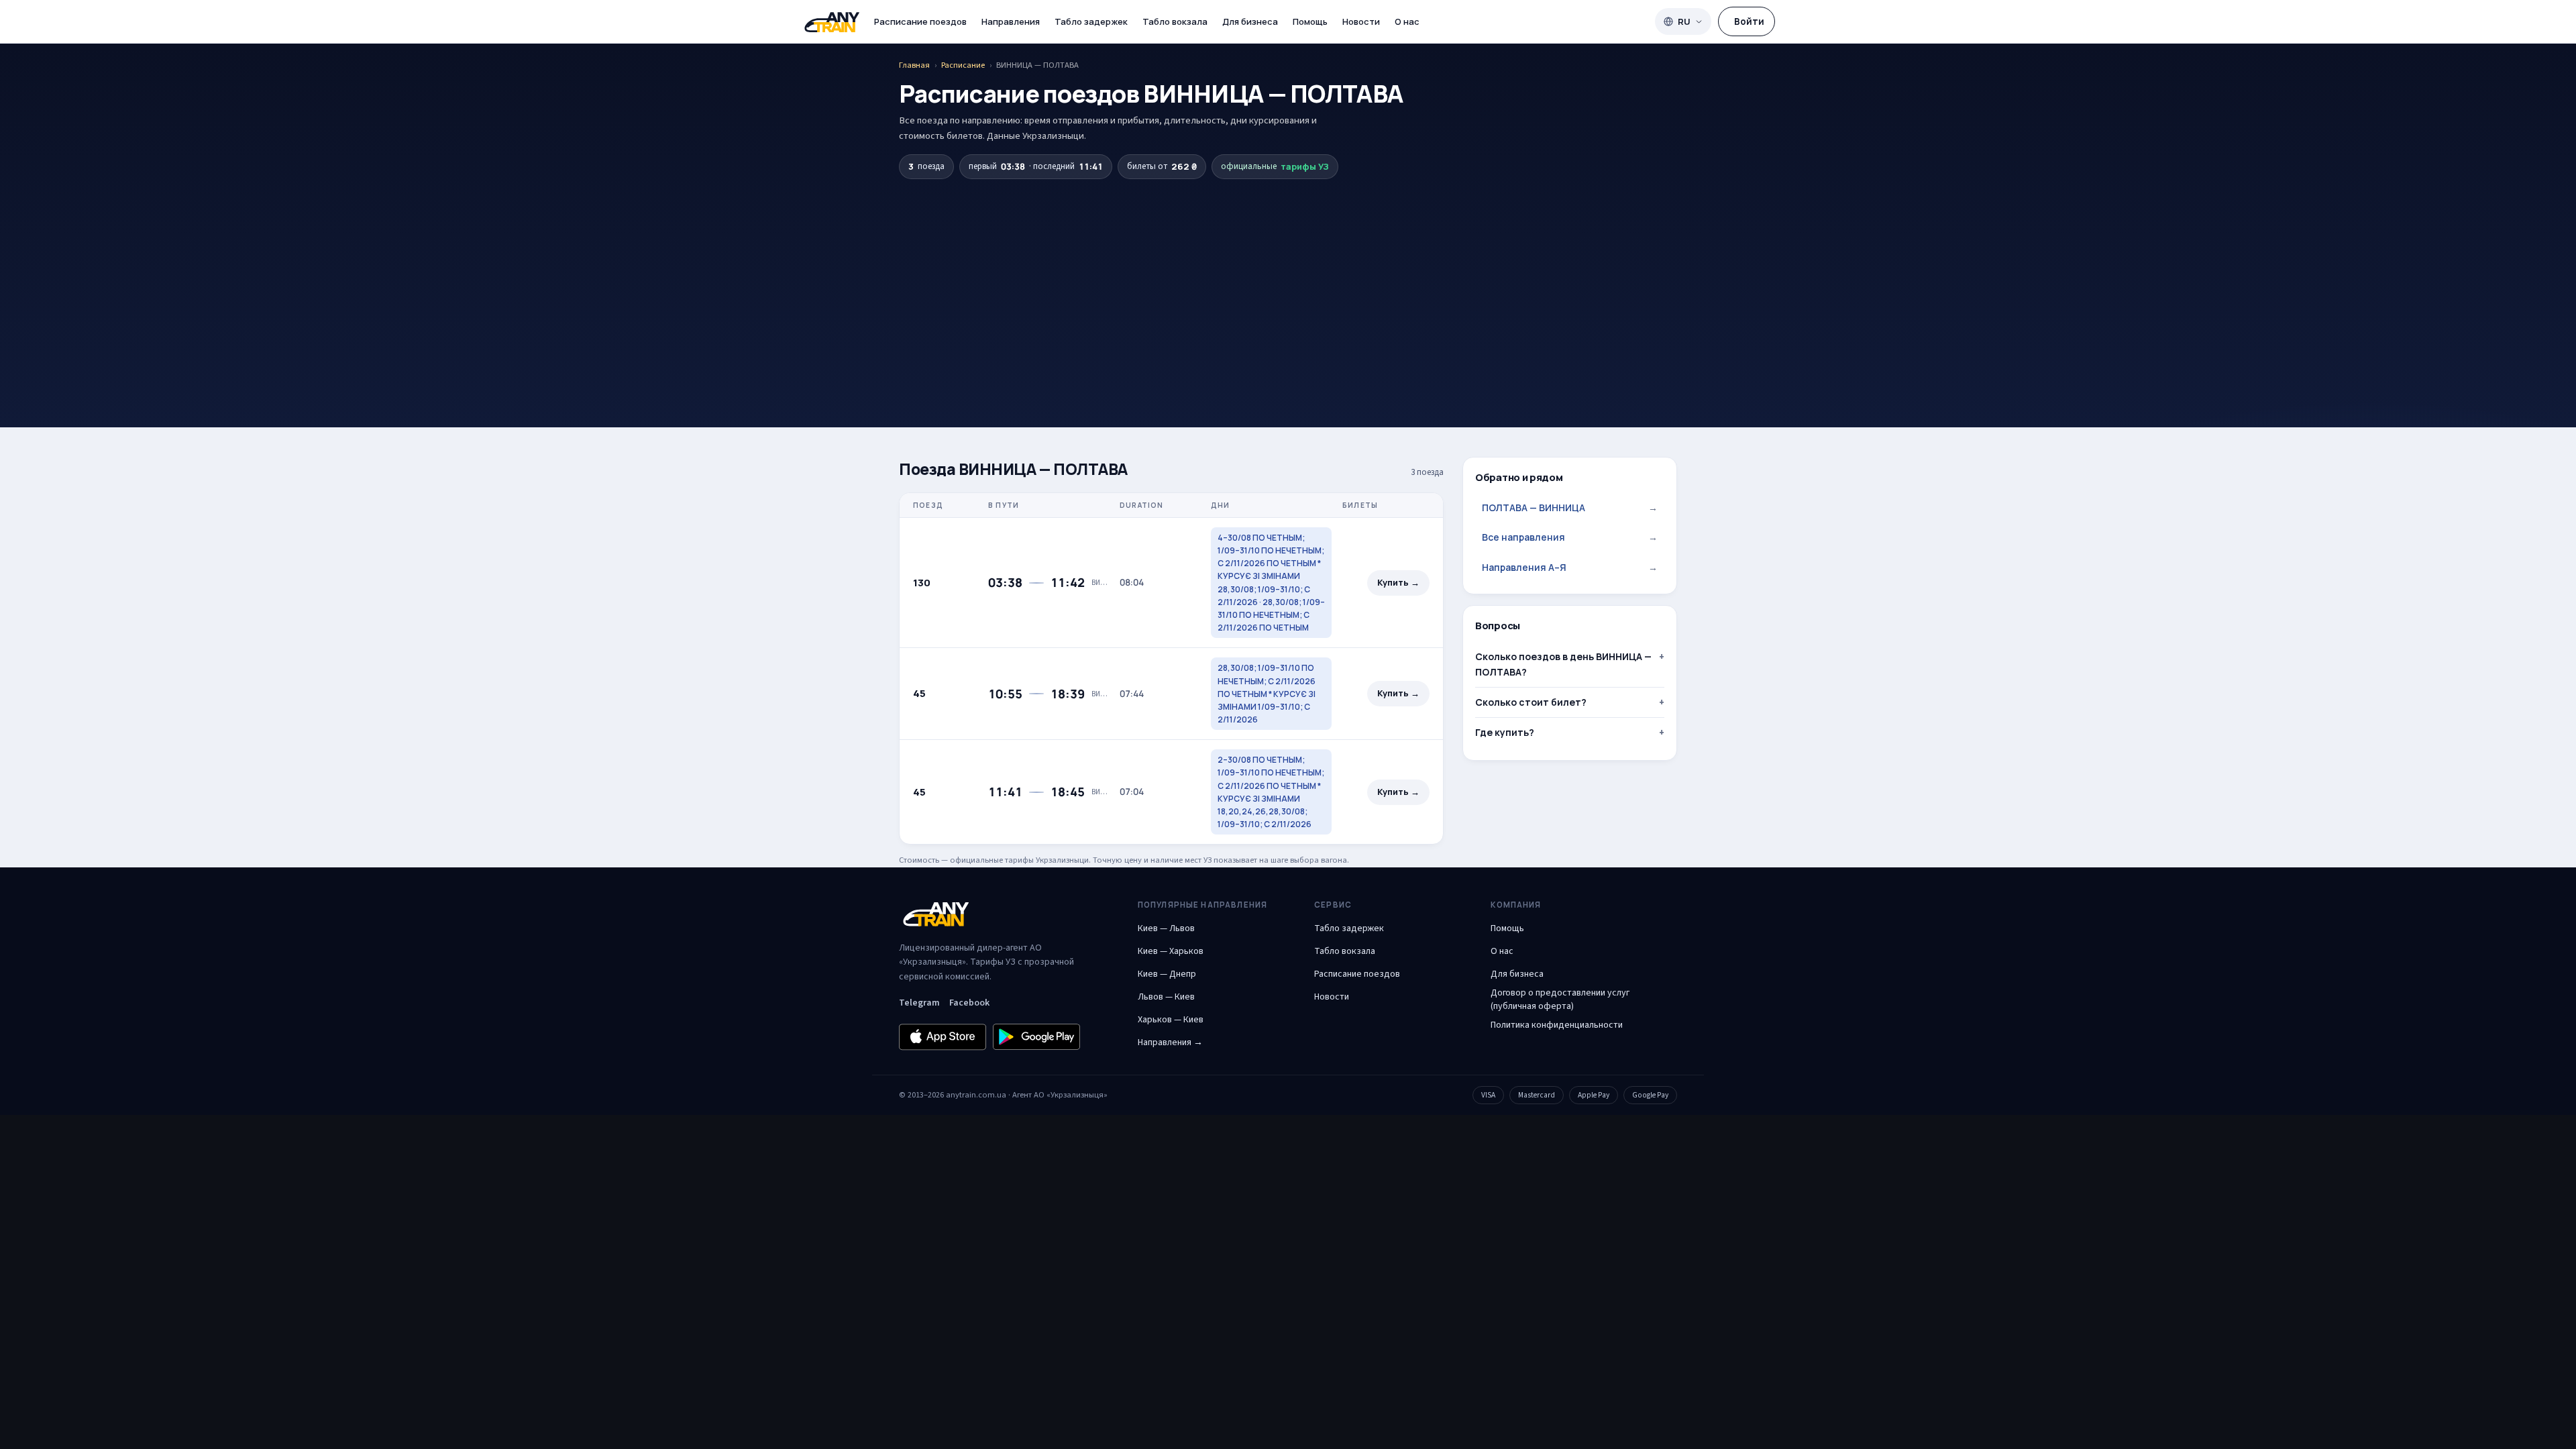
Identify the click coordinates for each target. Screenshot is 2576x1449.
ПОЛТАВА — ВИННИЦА (1570, 507)
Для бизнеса (1250, 21)
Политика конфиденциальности (1557, 1025)
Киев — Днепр (1167, 974)
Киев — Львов (1166, 928)
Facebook (969, 1003)
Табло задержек (1091, 21)
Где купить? (1505, 732)
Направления (1011, 21)
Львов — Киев (1166, 997)
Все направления (1570, 537)
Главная (914, 65)
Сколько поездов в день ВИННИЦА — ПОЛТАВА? (1563, 664)
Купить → (1398, 583)
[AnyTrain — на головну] (832, 22)
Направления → (1170, 1042)
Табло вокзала (1175, 21)
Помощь (1310, 21)
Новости (1361, 21)
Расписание (963, 65)
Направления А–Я (1570, 567)
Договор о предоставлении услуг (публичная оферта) (1560, 1000)
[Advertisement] (1288, 280)
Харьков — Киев (1171, 1020)
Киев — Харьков (1171, 951)
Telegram (919, 1003)
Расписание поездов (920, 21)
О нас (1407, 21)
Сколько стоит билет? (1531, 702)
